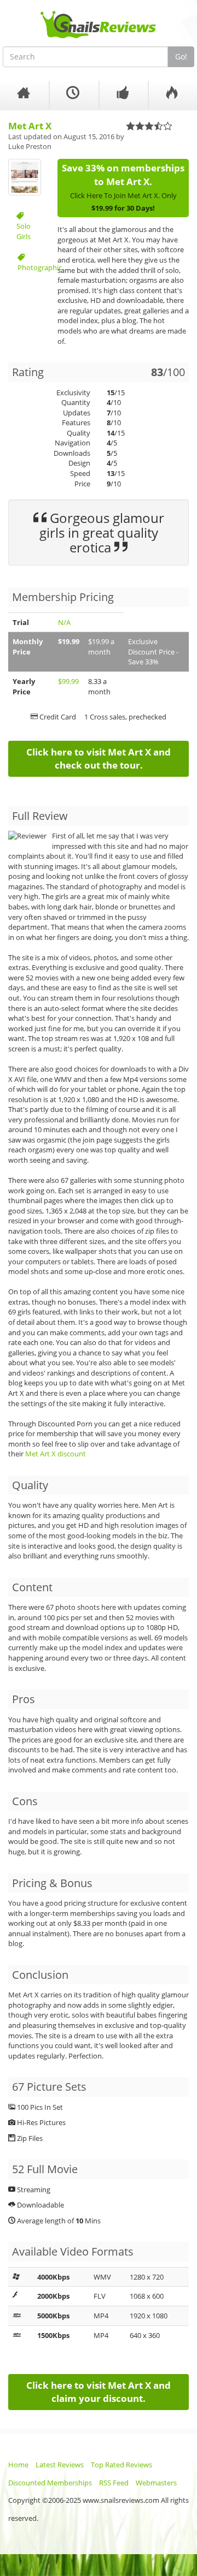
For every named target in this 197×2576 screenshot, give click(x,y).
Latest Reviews (60, 2465)
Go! (181, 56)
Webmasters (156, 2483)
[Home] (24, 96)
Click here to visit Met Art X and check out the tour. (99, 758)
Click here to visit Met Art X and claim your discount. (99, 2392)
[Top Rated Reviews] (123, 96)
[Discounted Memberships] (172, 96)
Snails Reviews (99, 25)
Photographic (40, 267)
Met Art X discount (56, 1454)
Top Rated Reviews (121, 2465)
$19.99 (69, 641)
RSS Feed (114, 2483)
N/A (64, 622)
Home (18, 2465)
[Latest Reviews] (73, 96)
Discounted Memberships (50, 2483)
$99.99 (68, 681)
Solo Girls (24, 231)
